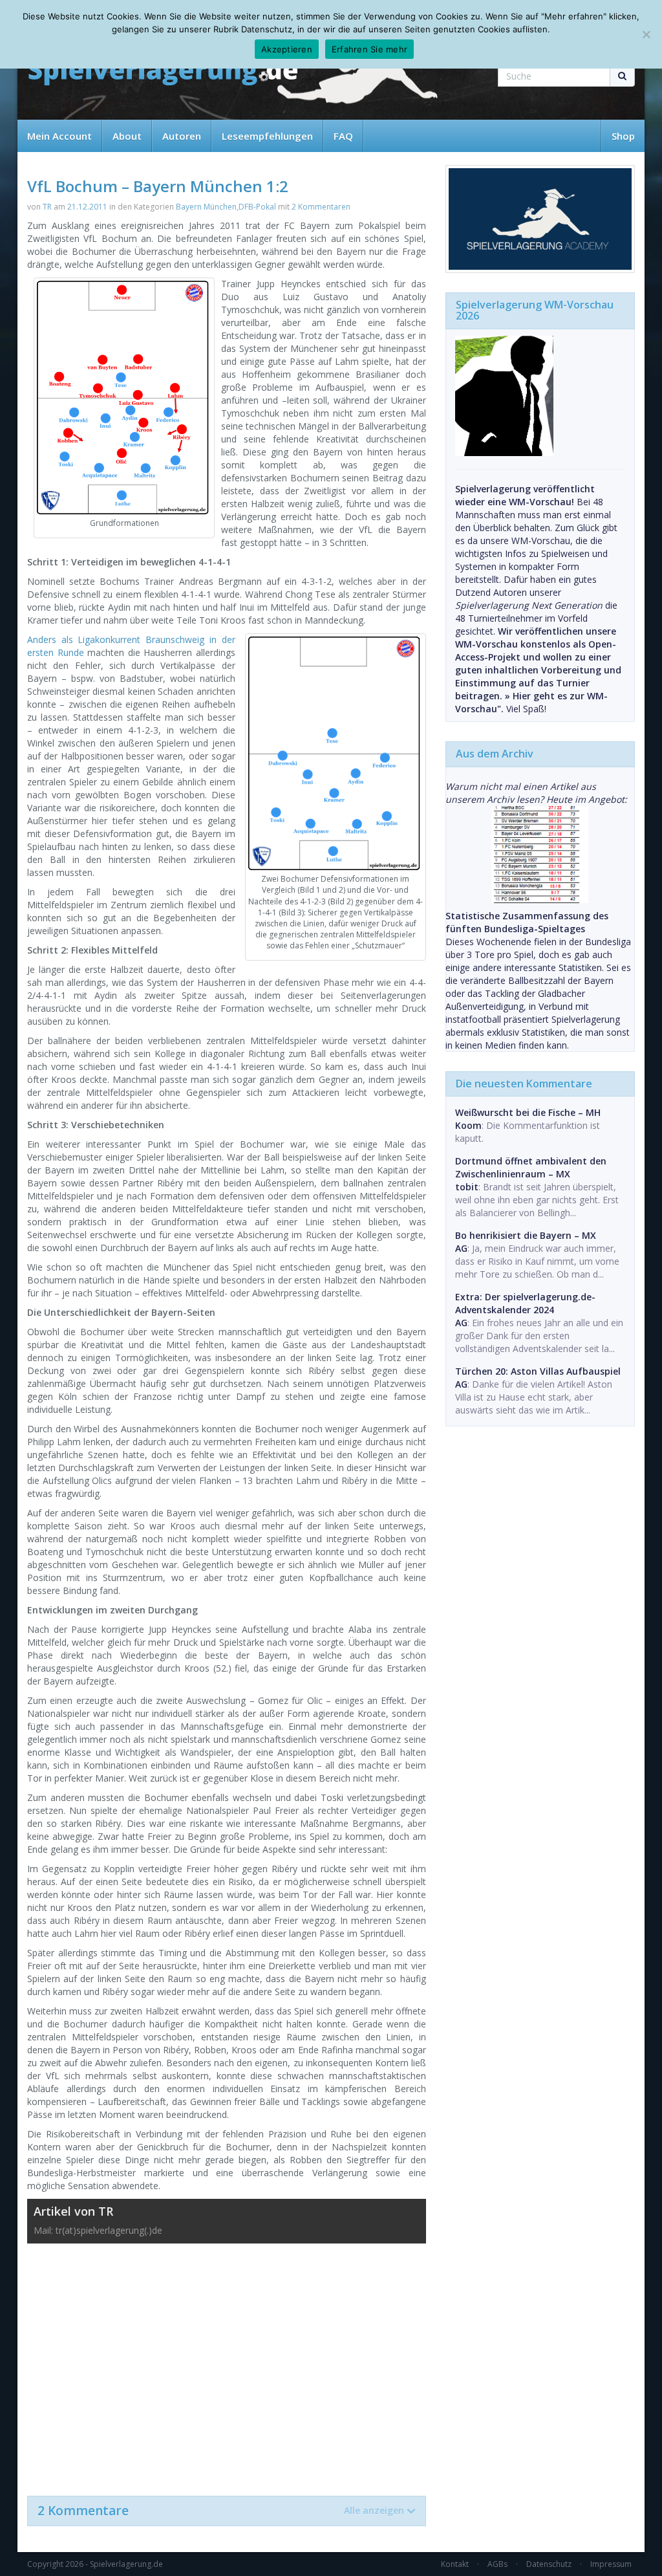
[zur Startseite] (163, 73)
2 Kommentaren (321, 207)
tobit (467, 1187)
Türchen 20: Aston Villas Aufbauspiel (538, 1371)
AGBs (497, 2564)
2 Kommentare (221, 2511)
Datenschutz (549, 2564)
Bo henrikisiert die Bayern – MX (526, 1235)
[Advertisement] (227, 2363)
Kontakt (455, 2564)
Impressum (611, 2564)
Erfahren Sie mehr (369, 49)
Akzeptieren (287, 49)
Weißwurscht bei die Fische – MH (528, 1112)
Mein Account (59, 136)
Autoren (182, 136)
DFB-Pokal (257, 207)
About (127, 136)
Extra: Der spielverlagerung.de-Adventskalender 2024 (525, 1303)
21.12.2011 (87, 207)
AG (461, 1248)
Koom (468, 1125)
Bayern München (206, 207)
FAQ (343, 136)
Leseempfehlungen (267, 136)
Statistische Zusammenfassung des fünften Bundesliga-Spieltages (527, 922)
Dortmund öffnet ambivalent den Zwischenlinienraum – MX (531, 1167)
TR (47, 207)
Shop (623, 136)
